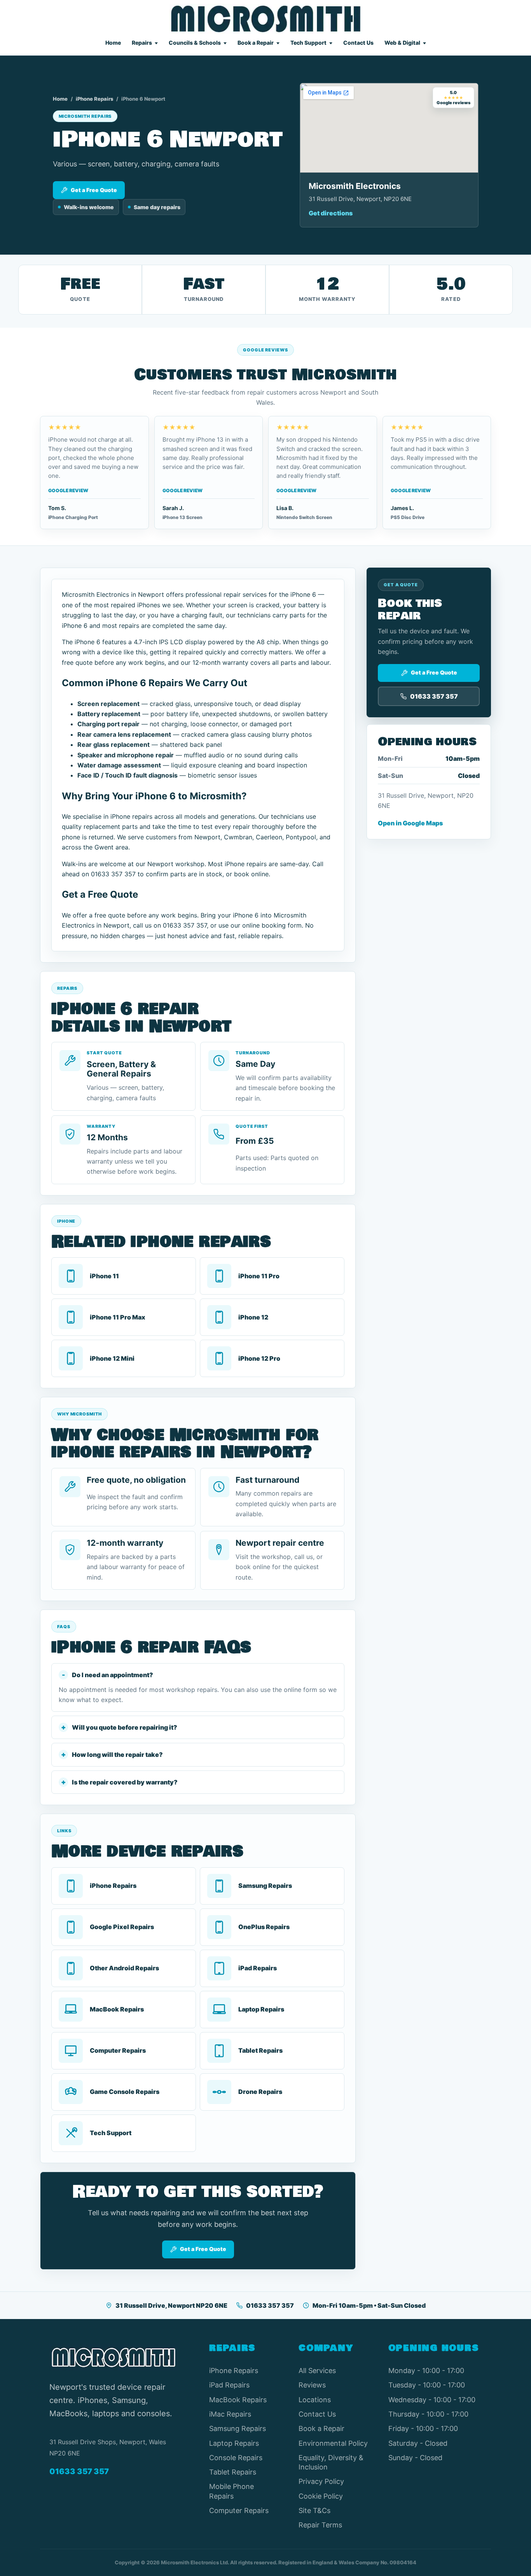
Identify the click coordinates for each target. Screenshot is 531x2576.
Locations (315, 2400)
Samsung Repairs (238, 2428)
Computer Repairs (239, 2510)
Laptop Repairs (234, 2443)
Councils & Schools (195, 43)
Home (113, 43)
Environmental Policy (333, 2443)
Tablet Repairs (233, 2472)
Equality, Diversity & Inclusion (331, 2462)
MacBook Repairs (238, 2400)
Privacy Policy (321, 2481)
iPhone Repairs (94, 99)
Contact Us (358, 43)
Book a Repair (256, 43)
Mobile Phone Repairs (231, 2491)
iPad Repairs (229, 2385)
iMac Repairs (230, 2414)
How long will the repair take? (117, 1755)
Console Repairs (236, 2458)
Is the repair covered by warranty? (125, 1782)
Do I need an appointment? (113, 1675)
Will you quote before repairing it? (125, 1727)
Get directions (331, 213)
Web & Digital (402, 43)
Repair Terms (320, 2525)
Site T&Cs (314, 2510)
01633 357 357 (270, 2305)
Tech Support (308, 43)
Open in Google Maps (410, 823)
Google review (68, 490)
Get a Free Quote (94, 190)
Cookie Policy (321, 2496)
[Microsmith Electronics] (266, 19)
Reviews (312, 2385)
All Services (317, 2371)
